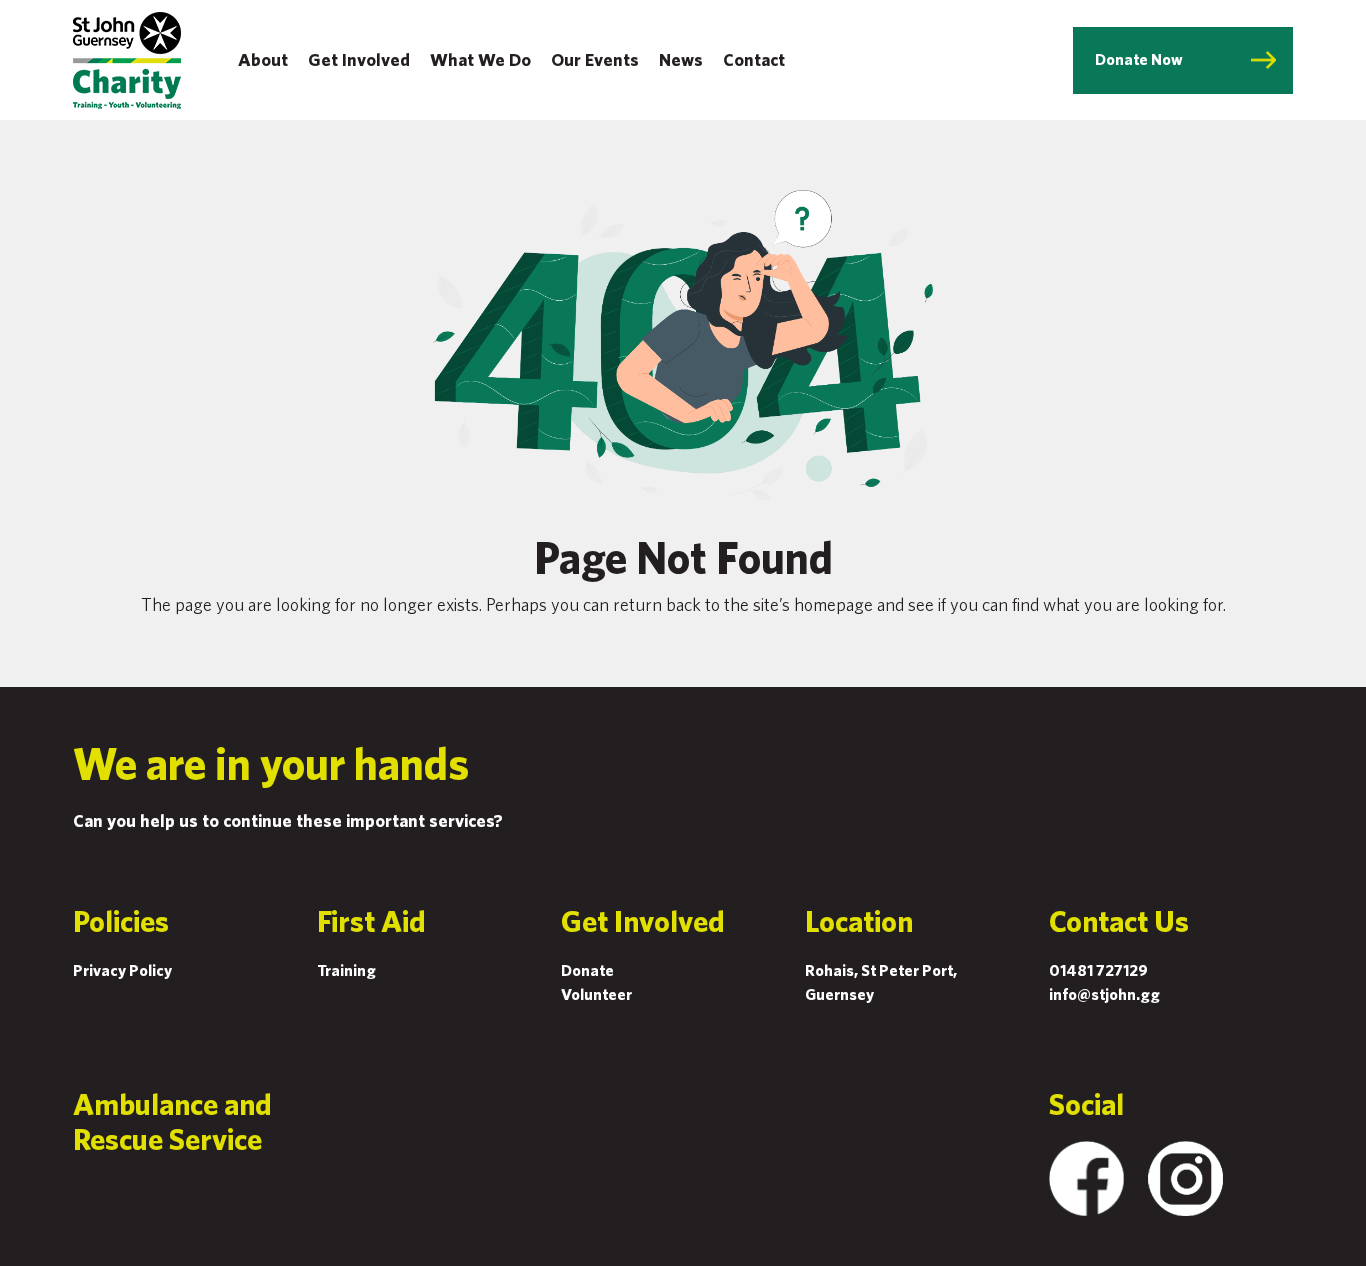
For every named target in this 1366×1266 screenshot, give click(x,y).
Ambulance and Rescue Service (172, 1121)
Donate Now (1139, 59)
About (263, 59)
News (681, 59)
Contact (754, 59)
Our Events (595, 59)
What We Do (480, 59)
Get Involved (359, 59)
